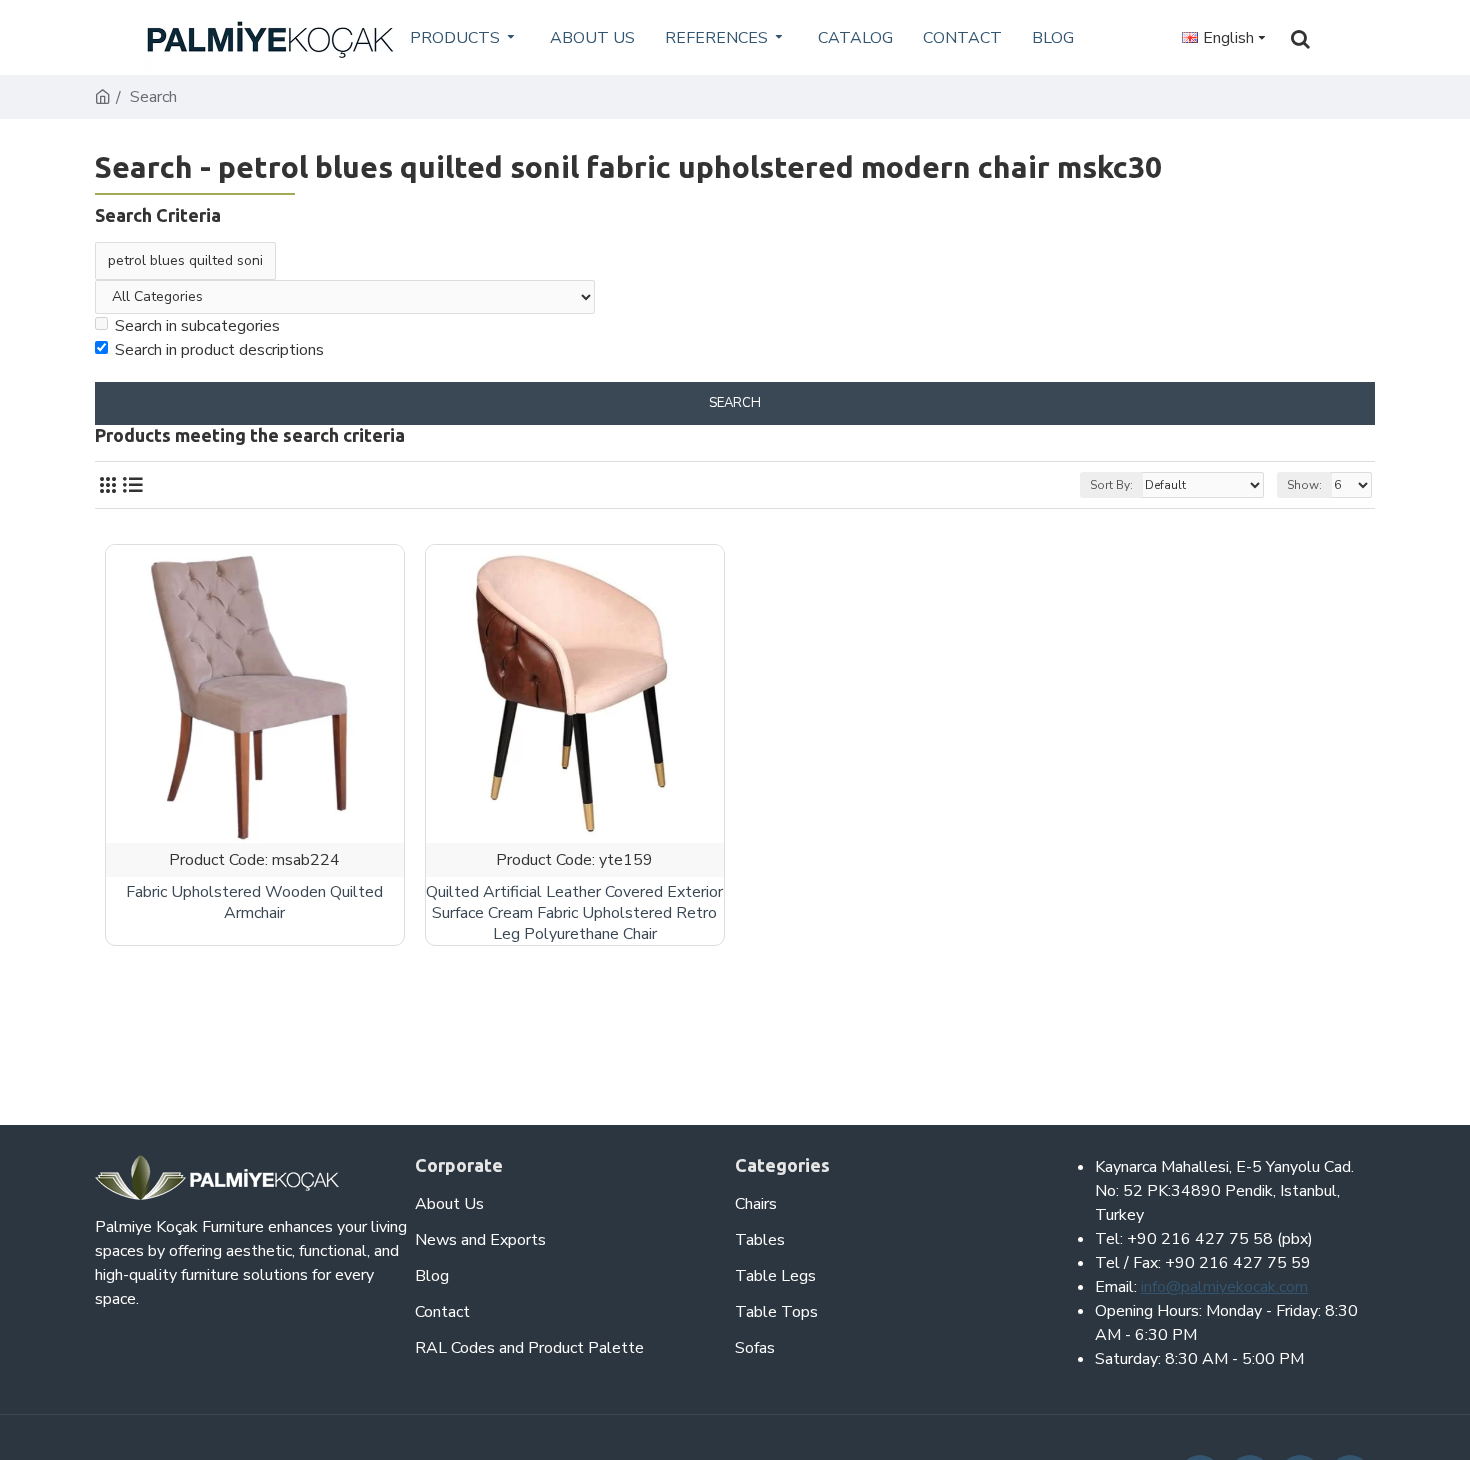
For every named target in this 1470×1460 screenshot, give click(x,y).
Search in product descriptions (219, 350)
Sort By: (1111, 485)
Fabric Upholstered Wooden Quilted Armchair (254, 903)
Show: (1304, 485)
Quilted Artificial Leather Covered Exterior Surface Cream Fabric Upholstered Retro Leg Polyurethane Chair (574, 913)
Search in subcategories (197, 326)
